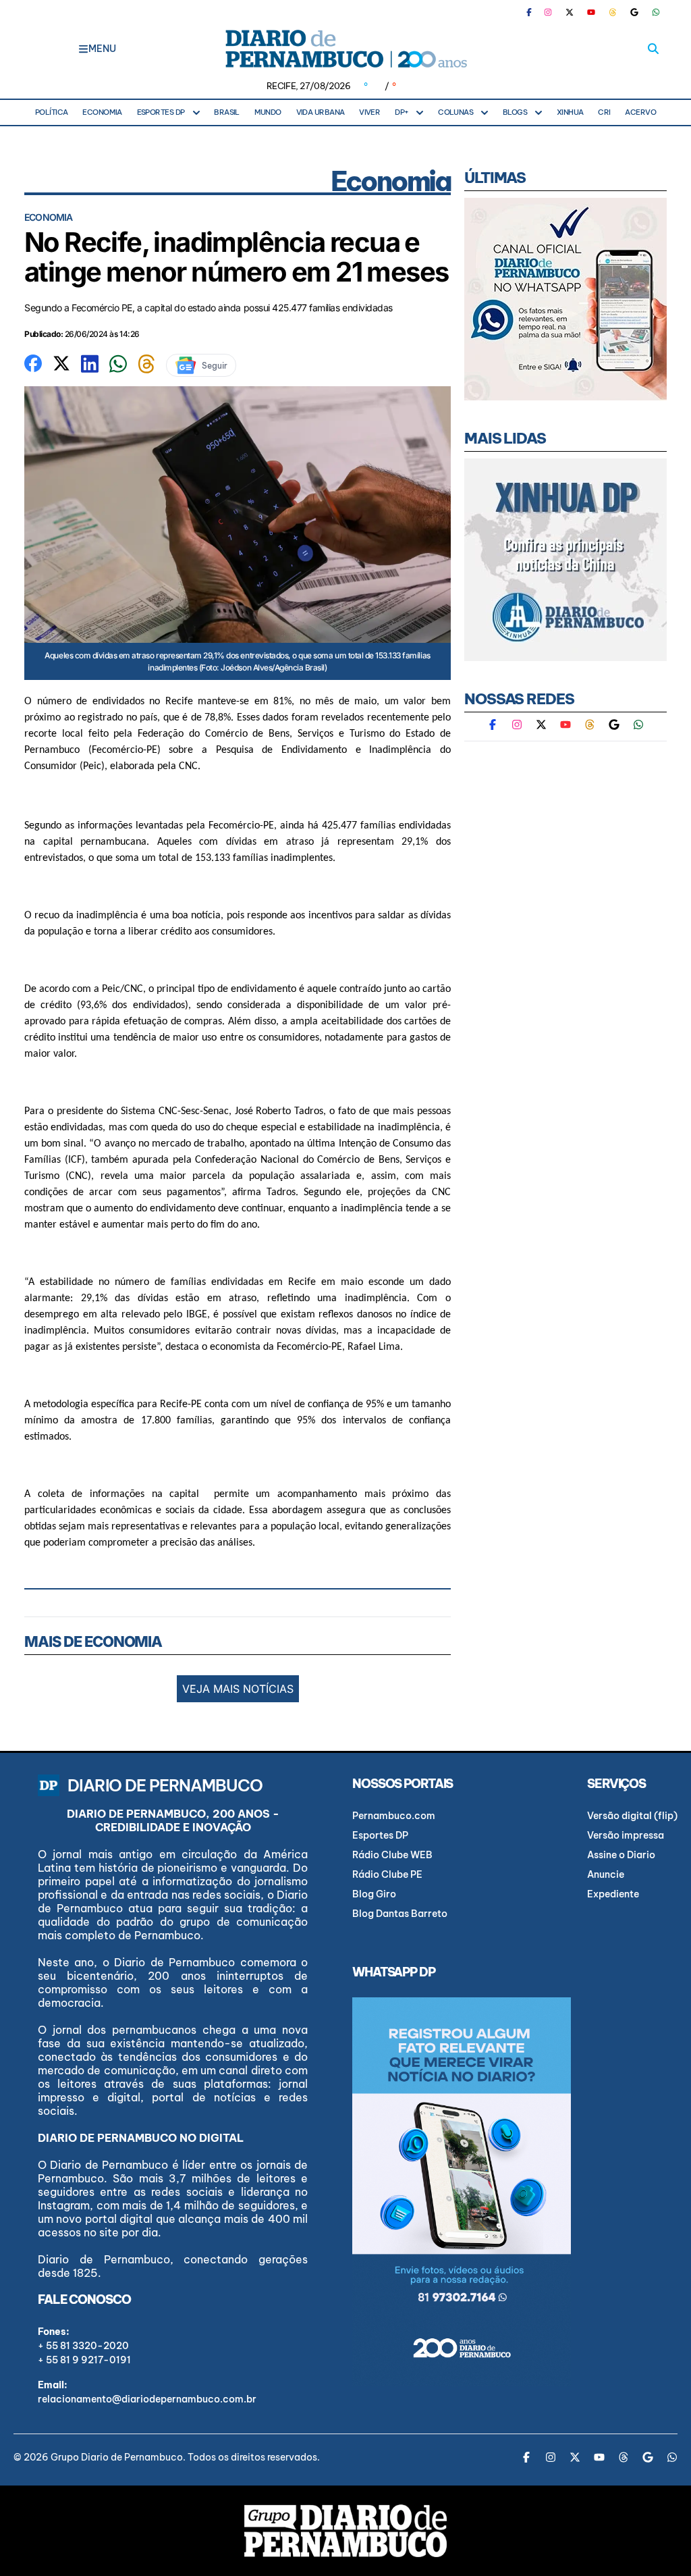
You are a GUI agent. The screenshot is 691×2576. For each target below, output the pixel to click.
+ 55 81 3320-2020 (83, 2346)
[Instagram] (548, 12)
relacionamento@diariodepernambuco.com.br (147, 2399)
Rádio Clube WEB (392, 1855)
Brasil (227, 112)
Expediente (613, 1894)
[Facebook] (534, 12)
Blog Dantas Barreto (400, 1914)
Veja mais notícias (238, 1689)
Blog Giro (374, 1894)
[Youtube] (591, 12)
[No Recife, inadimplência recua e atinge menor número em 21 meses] (33, 362)
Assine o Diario (621, 1855)
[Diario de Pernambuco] (345, 49)
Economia (102, 112)
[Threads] (613, 12)
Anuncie (606, 1874)
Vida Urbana (321, 112)
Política (52, 112)
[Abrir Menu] (83, 49)
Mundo (268, 112)
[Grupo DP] (345, 2531)
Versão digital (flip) (632, 1816)
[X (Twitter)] (570, 12)
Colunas (455, 112)
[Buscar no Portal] (653, 49)
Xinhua (570, 112)
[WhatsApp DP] (656, 12)
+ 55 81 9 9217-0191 (84, 2360)
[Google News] (634, 12)
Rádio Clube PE (387, 1874)
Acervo (640, 112)
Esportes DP (161, 112)
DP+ (402, 112)
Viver (369, 112)
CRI (604, 112)
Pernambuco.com (394, 1816)
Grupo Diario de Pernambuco (117, 2457)
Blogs (515, 112)
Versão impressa (626, 1835)
